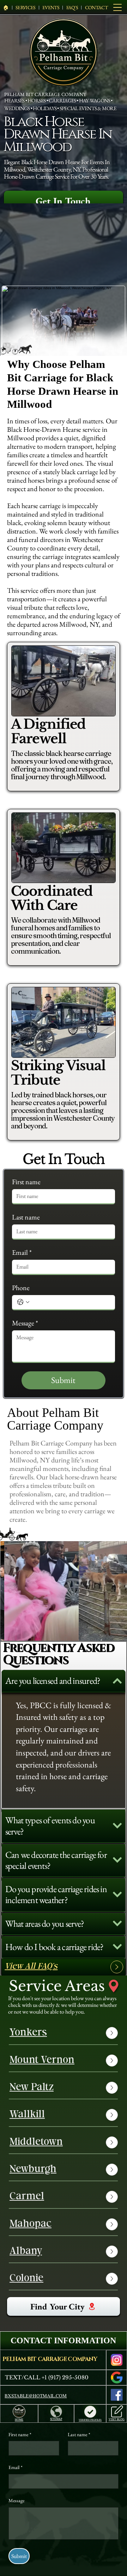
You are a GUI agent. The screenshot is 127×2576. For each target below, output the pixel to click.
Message (25, 1323)
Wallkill (27, 2115)
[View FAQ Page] (117, 1967)
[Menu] (118, 7)
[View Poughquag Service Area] (112, 2061)
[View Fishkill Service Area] (112, 2088)
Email (22, 1253)
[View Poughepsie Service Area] (112, 2033)
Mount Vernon (42, 2061)
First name (26, 1182)
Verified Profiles (90, 2420)
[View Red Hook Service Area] (112, 2224)
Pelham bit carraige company (50, 2359)
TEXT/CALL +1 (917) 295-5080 (47, 2377)
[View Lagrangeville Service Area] (112, 2142)
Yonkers (28, 2033)
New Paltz (32, 2088)
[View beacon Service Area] (112, 2279)
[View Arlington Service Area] (112, 2197)
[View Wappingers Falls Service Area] (112, 2170)
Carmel (27, 2197)
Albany (26, 2252)
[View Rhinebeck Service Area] (112, 2252)
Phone (21, 1288)
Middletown (36, 2142)
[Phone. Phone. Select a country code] (23, 1302)
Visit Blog (117, 2419)
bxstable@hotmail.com (36, 2396)
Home (19, 2420)
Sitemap (56, 2419)
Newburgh (33, 2170)
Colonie (26, 2279)
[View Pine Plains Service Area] (112, 2115)
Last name (26, 1217)
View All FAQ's (31, 1967)
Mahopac (31, 2224)
